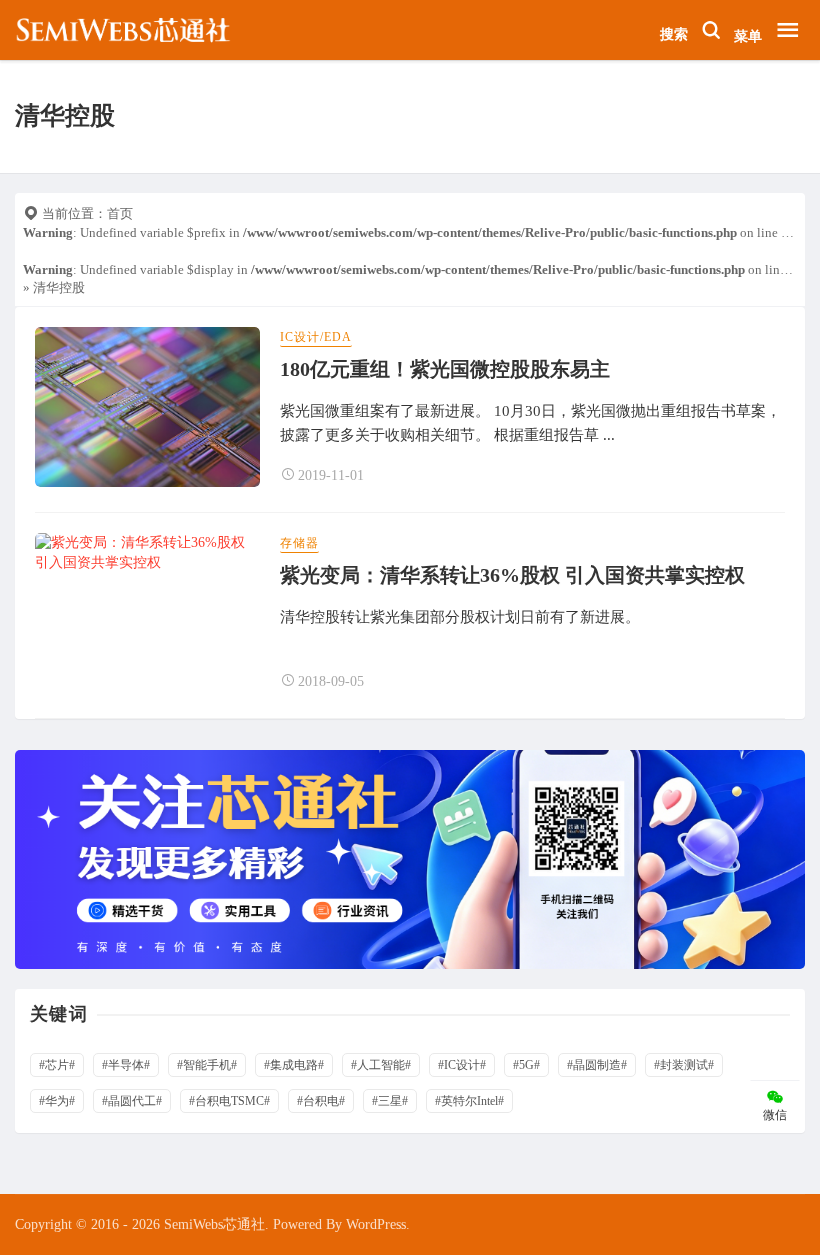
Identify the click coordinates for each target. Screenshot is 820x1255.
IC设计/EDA (316, 337)
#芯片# (57, 1065)
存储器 (299, 543)
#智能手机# (207, 1065)
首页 (120, 213)
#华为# (57, 1101)
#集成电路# (294, 1065)
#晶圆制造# (597, 1065)
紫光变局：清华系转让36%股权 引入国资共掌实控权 (512, 575)
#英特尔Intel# (469, 1101)
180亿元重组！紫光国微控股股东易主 (445, 369)
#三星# (390, 1101)
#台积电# (321, 1101)
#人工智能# (381, 1065)
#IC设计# (462, 1065)
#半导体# (126, 1065)
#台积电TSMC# (229, 1101)
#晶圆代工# (132, 1101)
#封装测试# (684, 1065)
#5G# (526, 1065)
